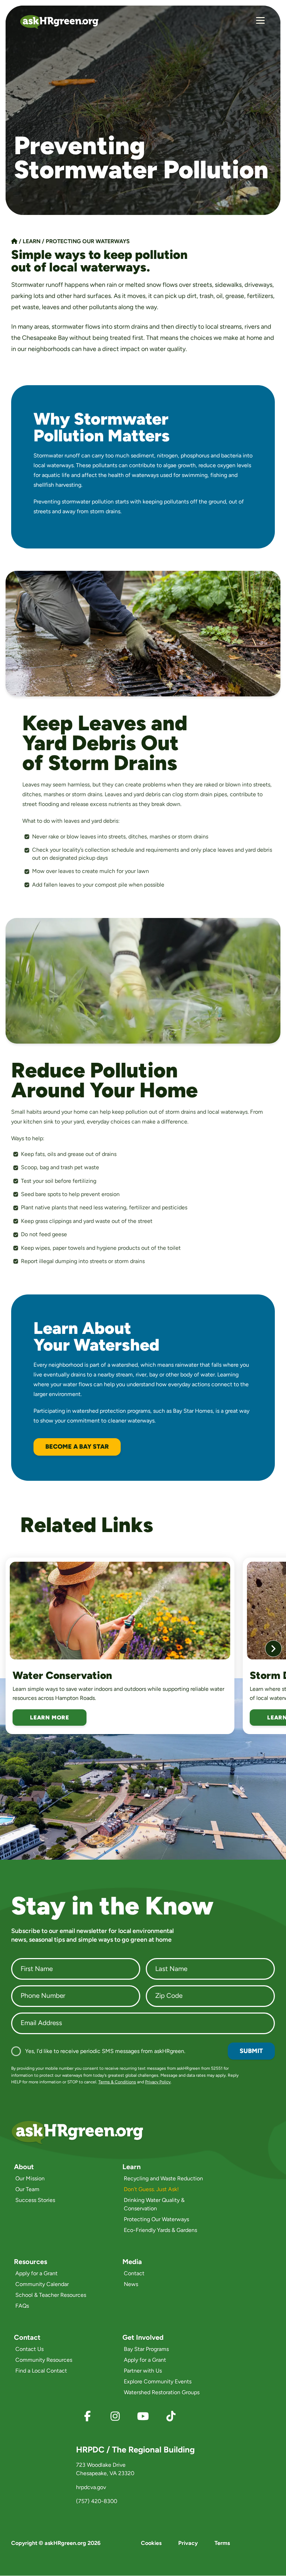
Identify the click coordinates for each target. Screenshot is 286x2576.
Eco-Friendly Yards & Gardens (160, 2230)
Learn (32, 241)
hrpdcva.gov (91, 2487)
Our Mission (30, 2178)
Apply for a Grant (36, 2273)
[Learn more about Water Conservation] (120, 1611)
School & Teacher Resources (51, 2295)
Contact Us (29, 2349)
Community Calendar (42, 2284)
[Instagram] (115, 2416)
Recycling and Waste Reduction (163, 2178)
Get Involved (143, 2337)
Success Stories (35, 2200)
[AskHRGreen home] (63, 22)
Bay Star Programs (146, 2349)
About (24, 2167)
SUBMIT (251, 2051)
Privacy (188, 2543)
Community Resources (44, 2360)
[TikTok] (171, 2416)
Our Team (27, 2189)
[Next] (273, 1649)
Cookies (151, 2543)
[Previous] (13, 1649)
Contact (134, 2273)
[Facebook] (87, 2416)
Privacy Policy (158, 2082)
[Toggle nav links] (260, 22)
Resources (31, 2262)
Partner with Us (143, 2371)
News (131, 2284)
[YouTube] (143, 2416)
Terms (222, 2543)
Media (132, 2262)
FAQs (22, 2306)
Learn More (50, 1718)
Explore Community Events (158, 2381)
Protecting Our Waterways (88, 241)
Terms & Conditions (117, 2082)
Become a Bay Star (77, 1447)
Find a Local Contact (41, 2371)
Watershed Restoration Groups (162, 2392)
